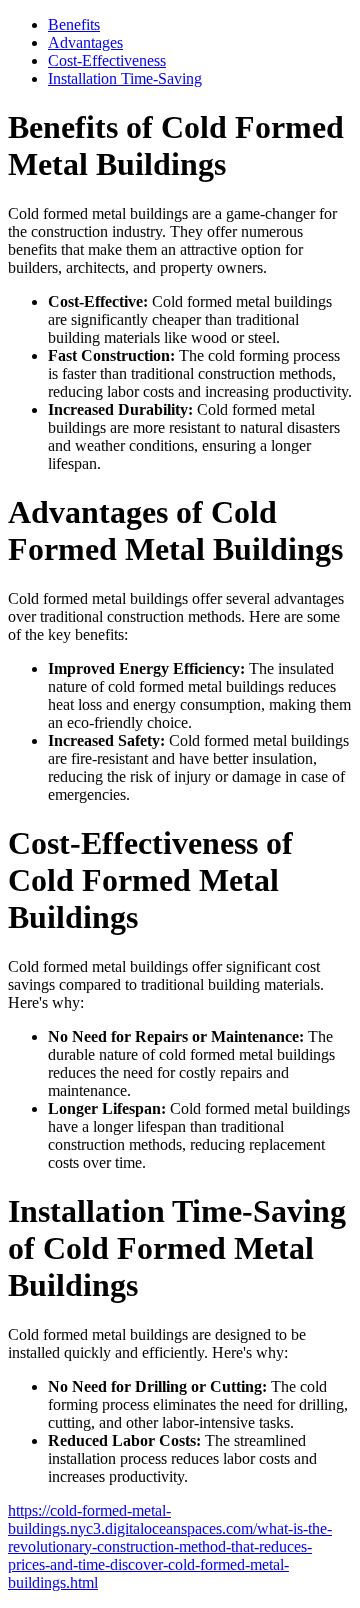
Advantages (85, 42)
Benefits (74, 24)
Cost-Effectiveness (107, 60)
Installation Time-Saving (125, 78)
